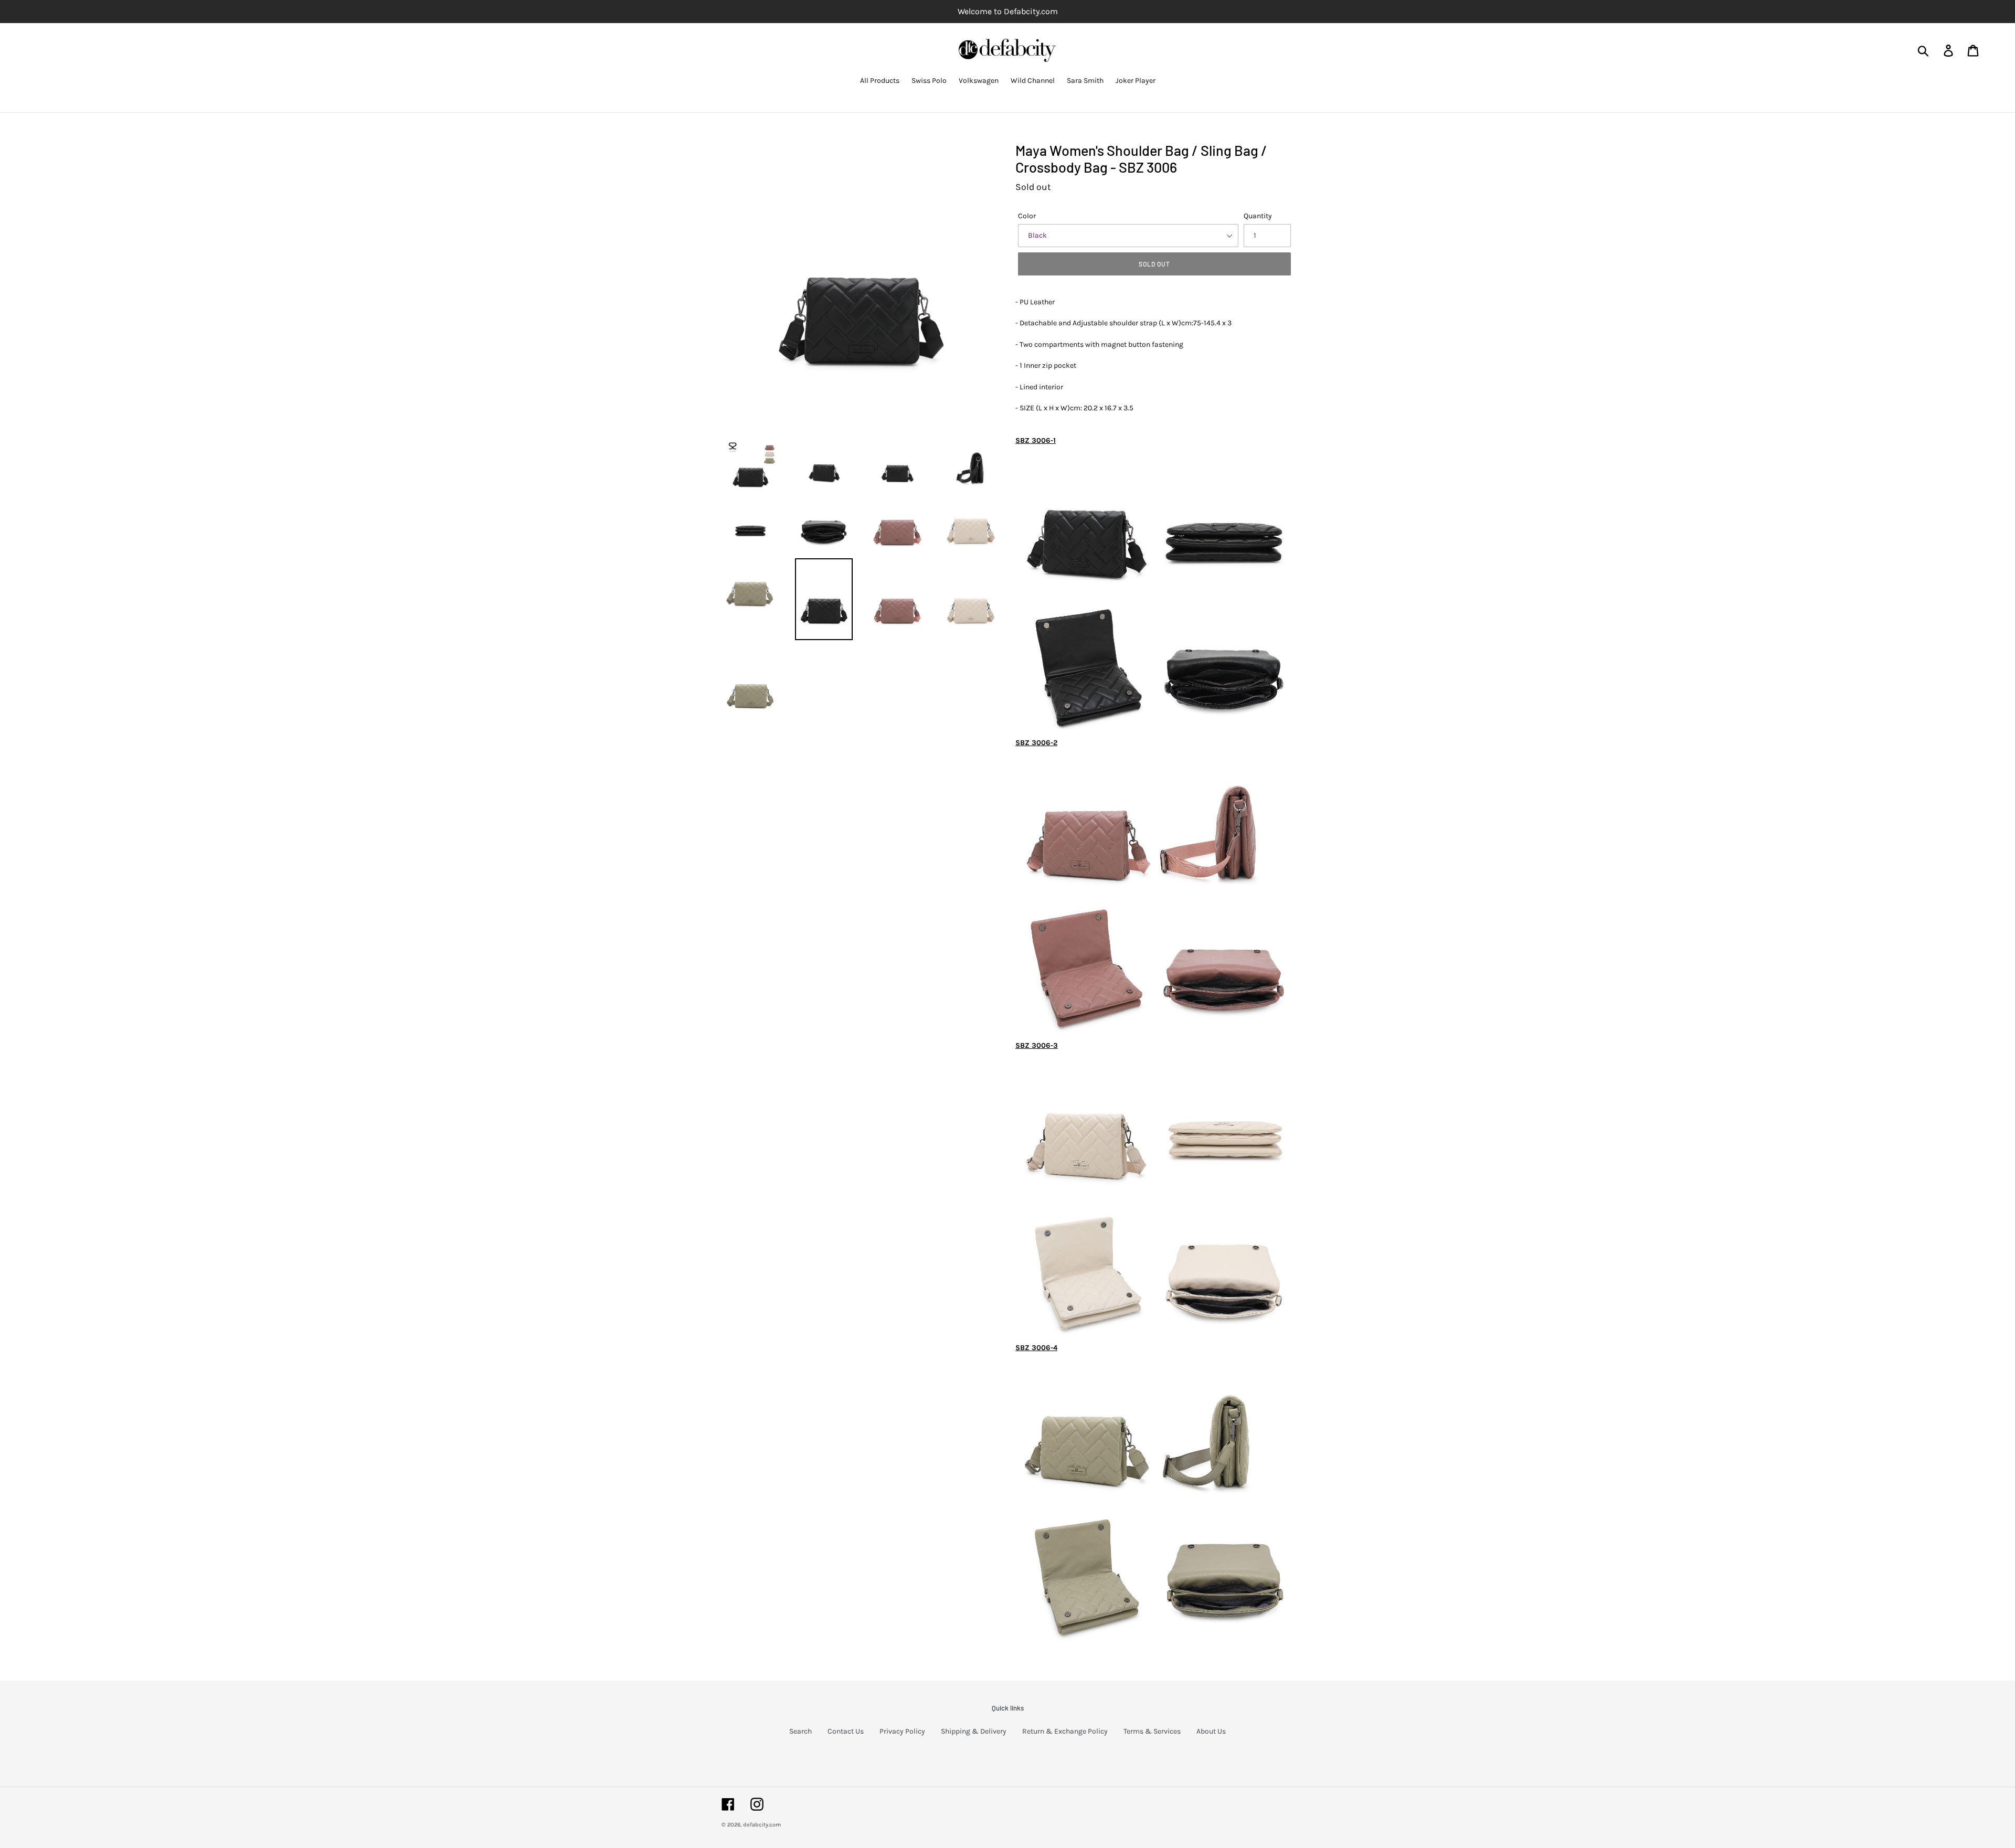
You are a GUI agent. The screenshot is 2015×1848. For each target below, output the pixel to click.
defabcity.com (762, 1825)
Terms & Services (1152, 1731)
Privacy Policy (902, 1731)
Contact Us (846, 1731)
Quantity (1258, 216)
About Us (1211, 1731)
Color (1027, 216)
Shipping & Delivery (974, 1731)
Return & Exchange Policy (1065, 1731)
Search (800, 1731)
